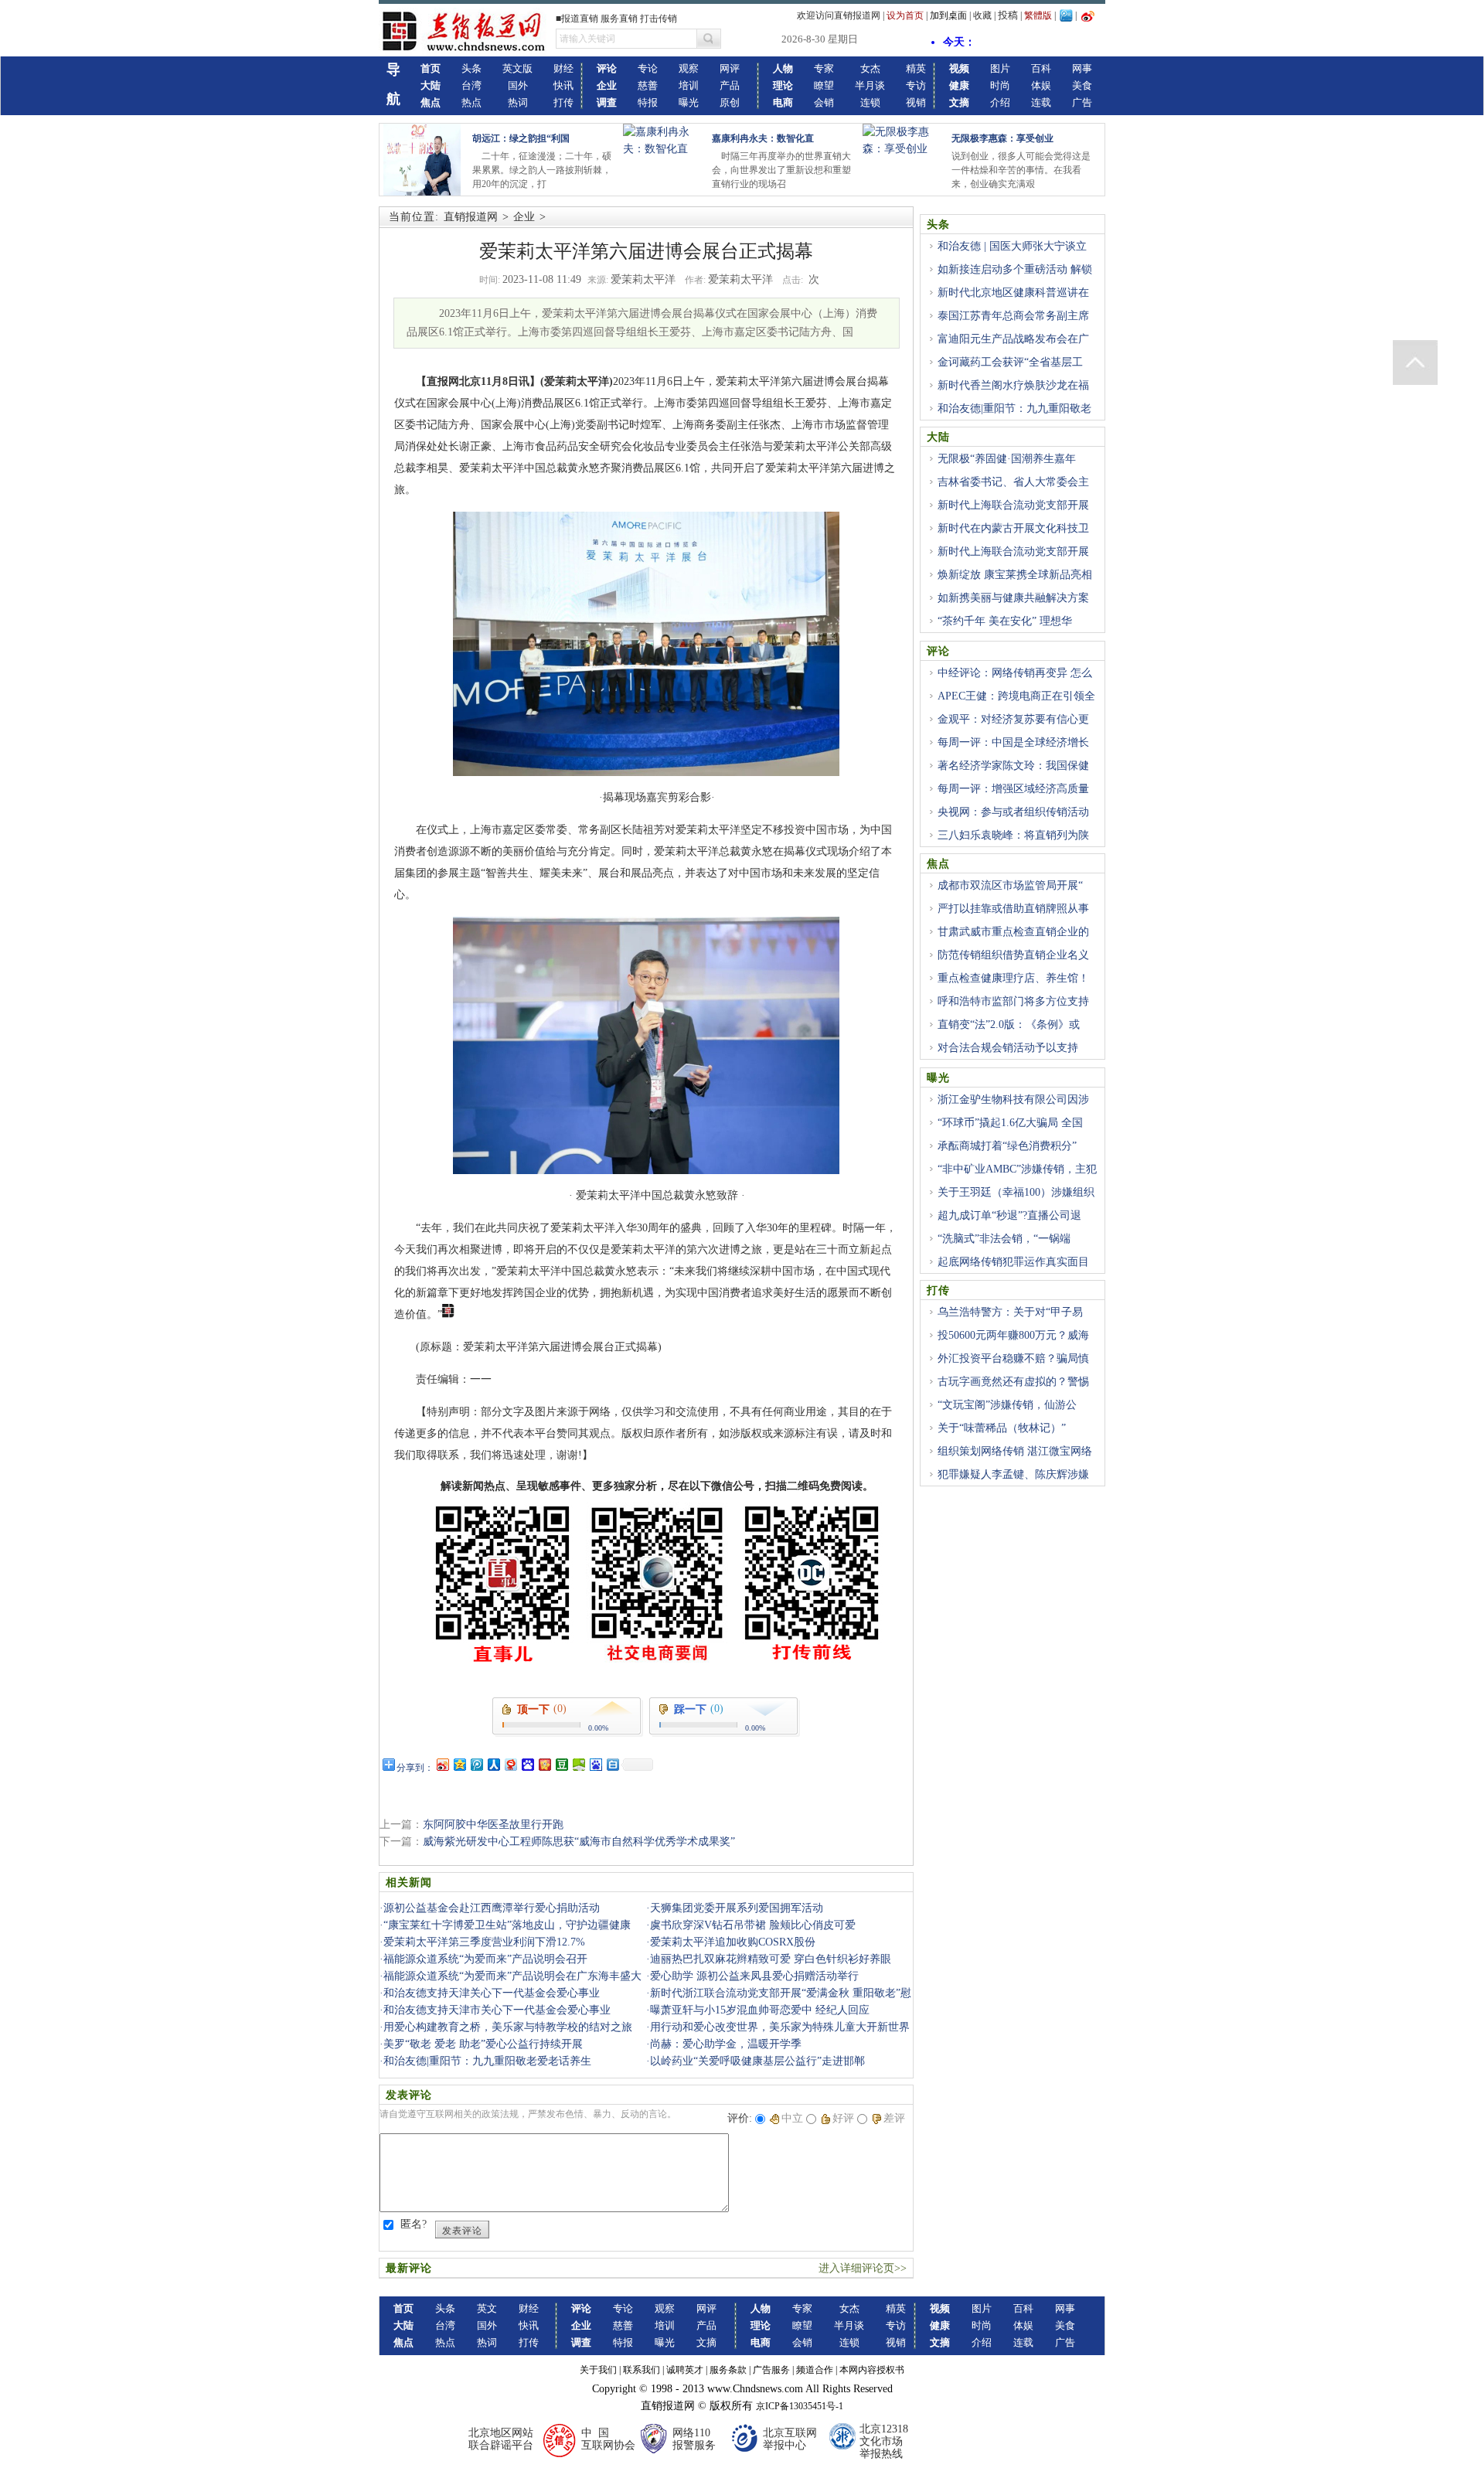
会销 (824, 102)
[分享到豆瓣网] (561, 1764)
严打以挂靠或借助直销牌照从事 (1013, 909)
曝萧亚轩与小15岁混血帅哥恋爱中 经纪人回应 (760, 2010)
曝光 (689, 102)
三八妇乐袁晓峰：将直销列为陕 (1013, 835)
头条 (471, 68)
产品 (730, 85)
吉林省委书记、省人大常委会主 (1013, 482)
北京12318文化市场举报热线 (884, 2441)
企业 (524, 217)
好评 (843, 2118)
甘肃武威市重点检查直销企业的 (1013, 932)
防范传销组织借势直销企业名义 (1013, 955)
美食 (1082, 85)
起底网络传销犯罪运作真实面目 (1013, 1262)
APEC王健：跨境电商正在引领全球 (1011, 705)
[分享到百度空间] (578, 1764)
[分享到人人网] (493, 1764)
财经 (563, 68)
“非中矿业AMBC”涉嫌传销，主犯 (1017, 1169)
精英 (916, 68)
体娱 (1041, 85)
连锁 (870, 102)
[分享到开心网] (544, 1764)
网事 (1082, 68)
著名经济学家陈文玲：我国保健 (1013, 766)
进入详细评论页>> (863, 2268)
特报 (648, 102)
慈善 (648, 85)
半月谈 (870, 85)
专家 (824, 68)
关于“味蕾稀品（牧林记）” (1002, 1428)
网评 (730, 68)
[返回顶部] (1415, 363)
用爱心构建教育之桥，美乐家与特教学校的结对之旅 (508, 2027)
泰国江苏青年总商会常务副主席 (1013, 316)
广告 (1082, 102)
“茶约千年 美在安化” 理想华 (1005, 621)
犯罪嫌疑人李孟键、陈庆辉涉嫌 (1013, 1474)
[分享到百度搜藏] (527, 1764)
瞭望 (824, 85)
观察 (689, 68)
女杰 (870, 68)
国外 (518, 85)
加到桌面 (948, 15)
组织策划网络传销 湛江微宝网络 (1015, 1451)
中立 (792, 2118)
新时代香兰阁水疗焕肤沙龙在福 (1013, 385)
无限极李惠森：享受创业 (1002, 138)
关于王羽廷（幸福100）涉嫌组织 (1016, 1192)
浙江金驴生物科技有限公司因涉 (1013, 1100)
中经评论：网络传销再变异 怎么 (1015, 673)
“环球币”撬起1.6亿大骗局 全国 (1010, 1123)
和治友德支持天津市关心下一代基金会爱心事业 (497, 2010)
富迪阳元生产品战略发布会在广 (1013, 339)
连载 (1041, 102)
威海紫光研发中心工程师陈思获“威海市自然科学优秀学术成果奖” (579, 1842)
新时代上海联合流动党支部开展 (1013, 505)
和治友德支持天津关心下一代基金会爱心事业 (492, 1993)
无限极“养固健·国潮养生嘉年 (1007, 459)
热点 (471, 102)
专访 (916, 85)
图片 (1000, 68)
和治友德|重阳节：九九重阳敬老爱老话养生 (487, 2061)
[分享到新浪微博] (442, 1764)
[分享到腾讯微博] (476, 1764)
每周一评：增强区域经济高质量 (1013, 789)
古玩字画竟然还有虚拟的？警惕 (1013, 1382)
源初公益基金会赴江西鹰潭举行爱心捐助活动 (492, 1908)
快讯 (563, 85)
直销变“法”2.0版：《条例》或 (1009, 1025)
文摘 (706, 2342)
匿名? (414, 2224)
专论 (648, 68)
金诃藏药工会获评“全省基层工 (1010, 362)
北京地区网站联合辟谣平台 (501, 2439)
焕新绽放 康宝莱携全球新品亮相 (1015, 575)
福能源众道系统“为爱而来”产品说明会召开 (485, 1959)
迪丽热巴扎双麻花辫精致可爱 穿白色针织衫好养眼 (771, 1959)
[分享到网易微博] (510, 1764)
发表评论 (462, 2231)
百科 (1041, 68)
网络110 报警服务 (694, 2439)
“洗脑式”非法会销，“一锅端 (1004, 1239)
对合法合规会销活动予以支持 (1008, 1048)
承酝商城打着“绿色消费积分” (1007, 1146)
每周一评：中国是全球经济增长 (1013, 742)
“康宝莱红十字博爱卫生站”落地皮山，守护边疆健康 (507, 1925)
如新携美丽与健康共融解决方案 (1013, 598)
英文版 (517, 68)
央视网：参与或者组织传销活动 (1013, 812)
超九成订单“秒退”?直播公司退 (1009, 1215)
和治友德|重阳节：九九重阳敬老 (1014, 408)
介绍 (1000, 102)
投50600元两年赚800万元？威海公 (1008, 1344)
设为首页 (905, 15)
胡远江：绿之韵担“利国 (521, 138)
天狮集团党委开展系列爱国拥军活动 (737, 1908)
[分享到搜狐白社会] (612, 1764)
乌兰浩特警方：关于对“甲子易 (1010, 1312)
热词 (518, 102)
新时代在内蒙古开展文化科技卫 (1013, 528)
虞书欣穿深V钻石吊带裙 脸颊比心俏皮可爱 (753, 1925)
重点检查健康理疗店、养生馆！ (1013, 978)
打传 (563, 102)
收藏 (982, 15)
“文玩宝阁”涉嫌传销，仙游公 (1007, 1405)
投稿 (1008, 15)
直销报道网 (471, 217)
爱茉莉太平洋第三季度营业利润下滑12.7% (484, 1942)
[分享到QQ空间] (459, 1764)
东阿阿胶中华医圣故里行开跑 (493, 1825)
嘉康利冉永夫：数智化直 (763, 138)
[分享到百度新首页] (595, 1764)
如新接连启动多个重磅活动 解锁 (1015, 269)
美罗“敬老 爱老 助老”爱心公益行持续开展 (483, 2044)
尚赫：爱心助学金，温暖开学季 (726, 2044)
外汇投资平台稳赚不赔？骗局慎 (1013, 1358)
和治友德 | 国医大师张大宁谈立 (1012, 246)
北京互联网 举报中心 (790, 2439)
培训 (689, 85)
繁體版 (1038, 15)
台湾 (471, 85)
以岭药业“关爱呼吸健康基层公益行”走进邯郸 (757, 2061)
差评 (894, 2118)
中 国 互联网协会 (608, 2439)
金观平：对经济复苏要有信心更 (1013, 719)
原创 (730, 102)
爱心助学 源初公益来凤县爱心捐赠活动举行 (754, 1976)
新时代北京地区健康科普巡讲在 (1013, 293)
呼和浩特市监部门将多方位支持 (1013, 1001)
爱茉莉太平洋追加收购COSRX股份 (733, 1942)
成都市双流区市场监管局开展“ (1010, 885)
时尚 (1000, 85)
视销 (916, 102)
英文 (487, 2308)
